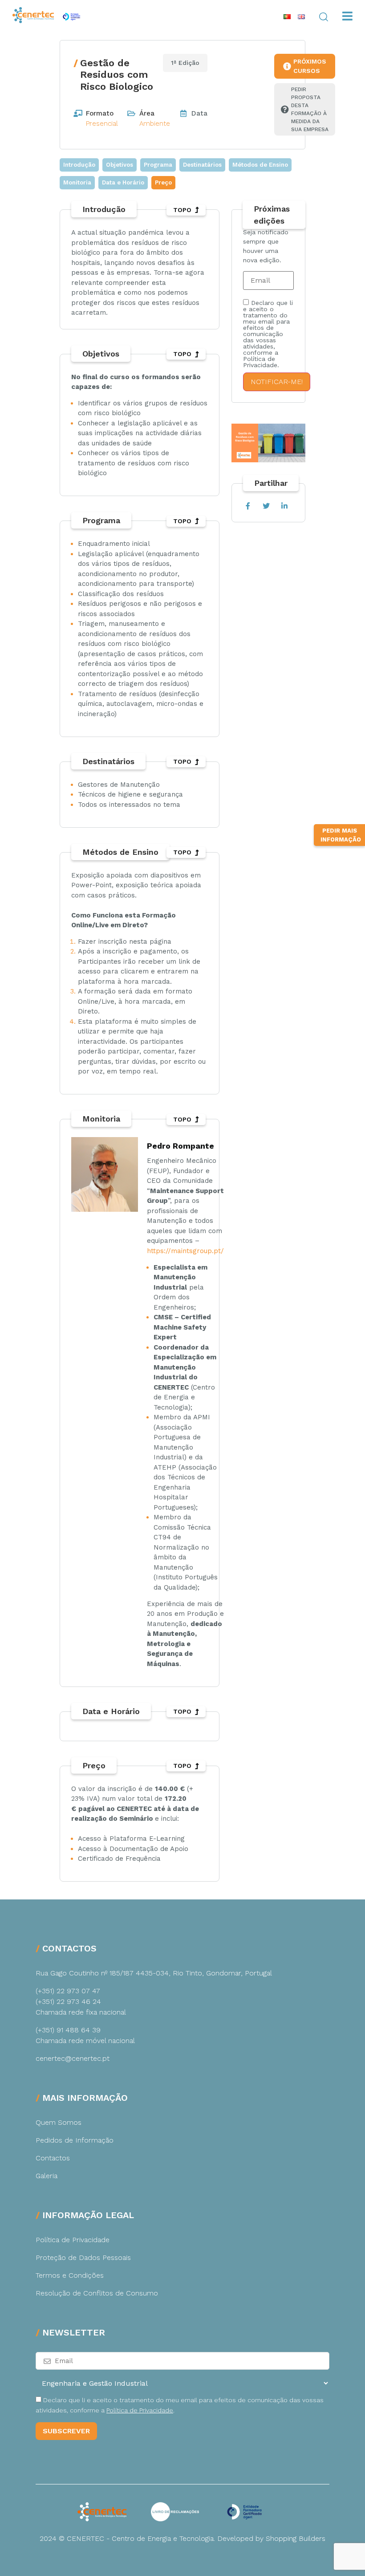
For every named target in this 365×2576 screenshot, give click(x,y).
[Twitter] (266, 506)
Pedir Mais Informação (341, 835)
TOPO (182, 210)
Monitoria (77, 182)
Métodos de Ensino (260, 165)
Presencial (102, 124)
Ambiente (155, 124)
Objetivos (120, 165)
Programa (158, 165)
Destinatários (202, 165)
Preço (163, 182)
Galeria (47, 2176)
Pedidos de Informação (75, 2140)
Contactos (53, 2158)
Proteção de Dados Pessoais (83, 2258)
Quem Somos (59, 2122)
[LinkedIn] (284, 506)
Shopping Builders (296, 2538)
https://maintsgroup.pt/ (185, 1251)
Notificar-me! (277, 382)
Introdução (79, 165)
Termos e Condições (70, 2275)
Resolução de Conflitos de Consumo (97, 2293)
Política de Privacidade (73, 2240)
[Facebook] (248, 506)
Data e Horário (123, 182)
